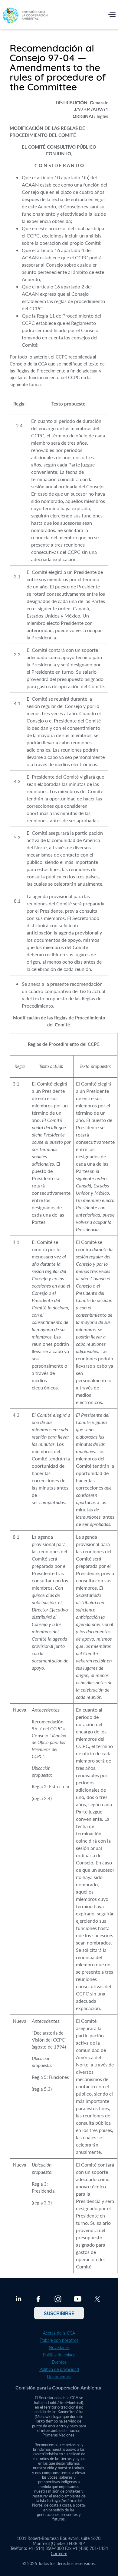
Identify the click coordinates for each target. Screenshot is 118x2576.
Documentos (59, 2377)
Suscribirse (59, 2313)
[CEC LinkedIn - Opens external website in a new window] (19, 2300)
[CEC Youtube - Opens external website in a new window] (78, 2300)
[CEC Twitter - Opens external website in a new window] (97, 2300)
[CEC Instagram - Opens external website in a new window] (58, 2300)
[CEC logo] (25, 16)
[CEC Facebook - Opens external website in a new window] (38, 2300)
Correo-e (59, 2553)
